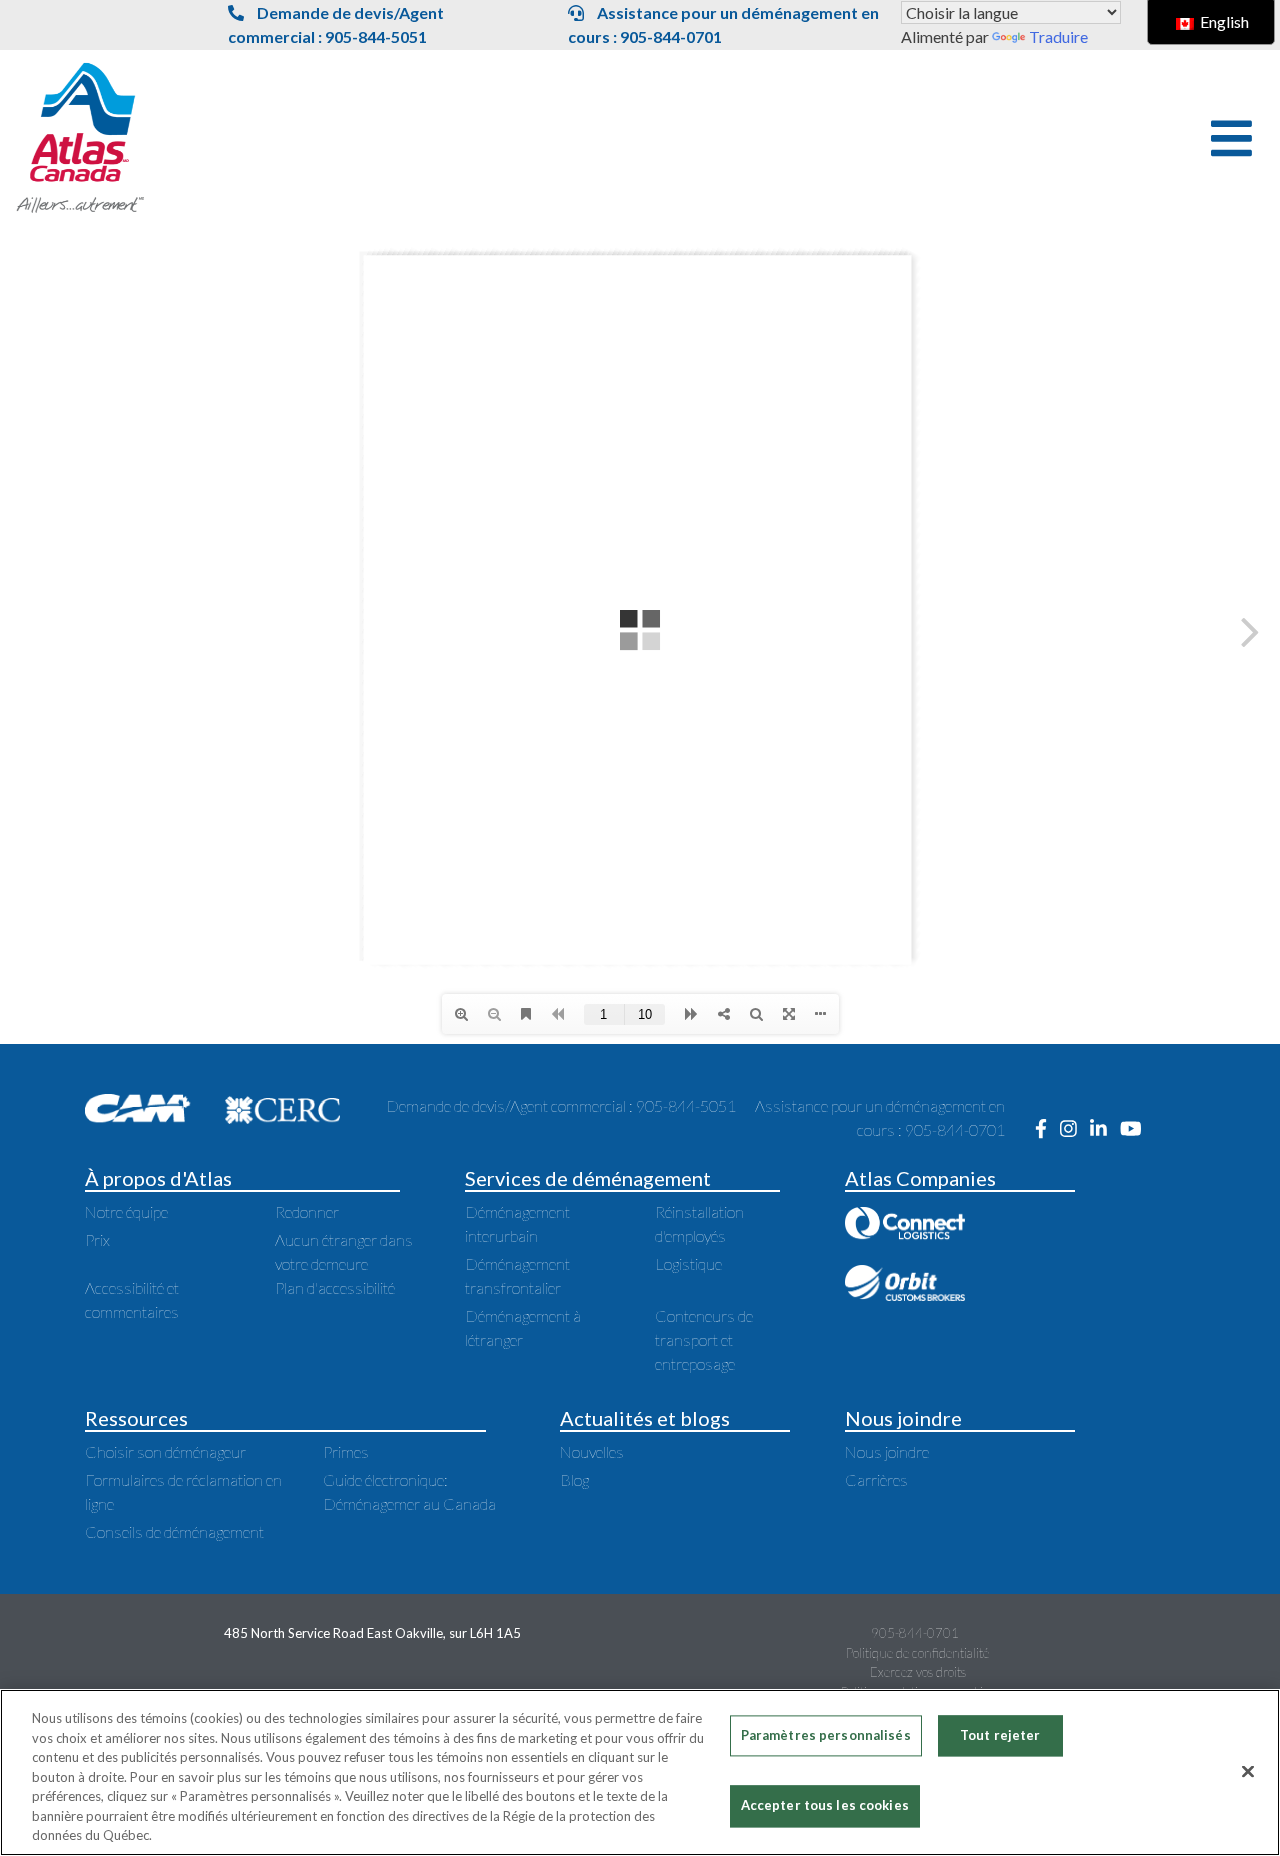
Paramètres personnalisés (826, 1735)
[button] (1231, 138)
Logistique (688, 1263)
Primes (346, 1451)
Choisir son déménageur (165, 1451)
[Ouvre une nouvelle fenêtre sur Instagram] (1075, 1129)
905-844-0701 (915, 1633)
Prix (97, 1239)
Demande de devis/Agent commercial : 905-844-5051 (336, 24)
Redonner (307, 1211)
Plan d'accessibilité (335, 1287)
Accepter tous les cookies (825, 1806)
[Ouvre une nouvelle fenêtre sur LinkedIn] (1105, 1129)
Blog (574, 1479)
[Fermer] (1248, 1771)
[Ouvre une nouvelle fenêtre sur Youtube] (1136, 1129)
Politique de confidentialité (917, 1653)
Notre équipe (126, 1211)
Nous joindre (887, 1451)
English (1223, 21)
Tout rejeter (1000, 1735)
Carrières (876, 1479)
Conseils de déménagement (174, 1531)
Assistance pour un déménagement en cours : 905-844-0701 (723, 24)
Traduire (1058, 36)
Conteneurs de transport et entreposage (704, 1339)
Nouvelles (592, 1451)
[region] (640, 1772)
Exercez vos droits (918, 1672)
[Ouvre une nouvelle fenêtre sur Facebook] (1047, 1129)
